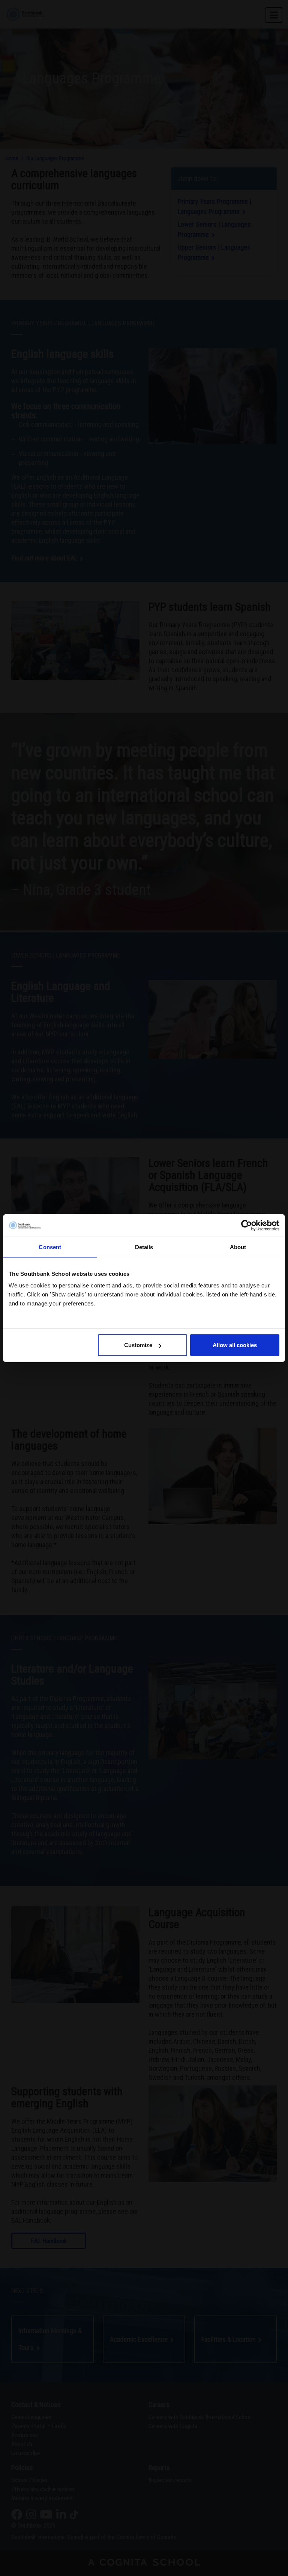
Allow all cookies (235, 1345)
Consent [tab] (50, 1247)
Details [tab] (144, 1247)
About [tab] (238, 1247)
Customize (138, 1345)
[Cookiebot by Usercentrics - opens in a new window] (247, 1225)
